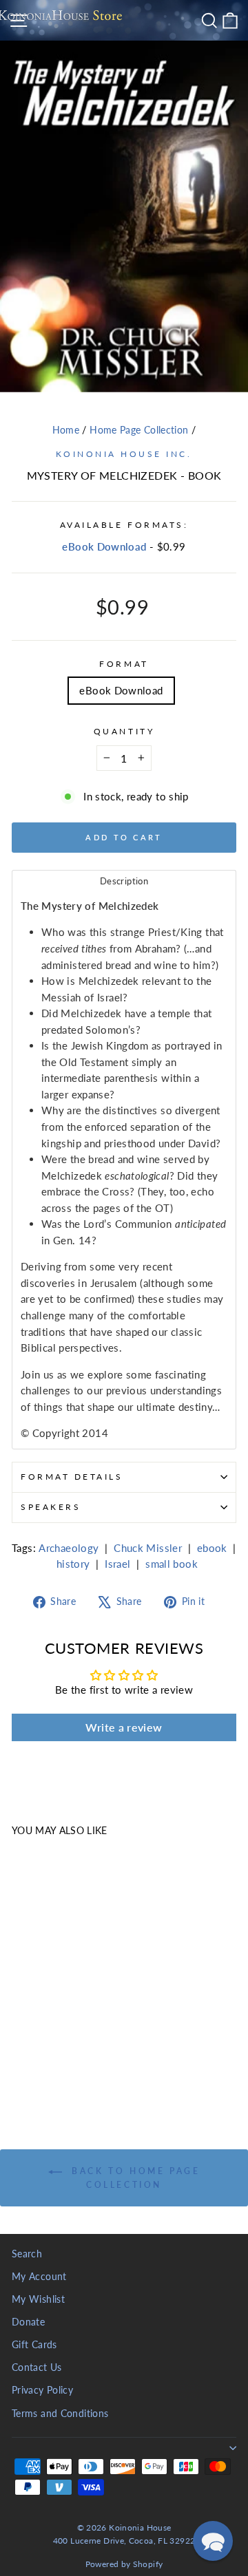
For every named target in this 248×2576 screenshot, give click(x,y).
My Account (39, 2277)
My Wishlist (38, 2299)
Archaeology (69, 1548)
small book (172, 1564)
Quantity (124, 731)
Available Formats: (124, 525)
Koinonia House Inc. (124, 454)
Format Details (72, 1477)
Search (27, 2254)
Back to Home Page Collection (134, 2178)
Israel (117, 1564)
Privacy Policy (42, 2390)
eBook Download (104, 546)
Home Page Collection (139, 430)
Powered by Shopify (124, 2564)
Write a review (124, 1727)
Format (124, 664)
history (73, 1564)
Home (66, 430)
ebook (212, 1548)
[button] (213, 2541)
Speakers (51, 1507)
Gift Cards (34, 2345)
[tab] (124, 881)
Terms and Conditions (60, 2414)
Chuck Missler (148, 1548)
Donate (28, 2322)
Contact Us (37, 2367)
